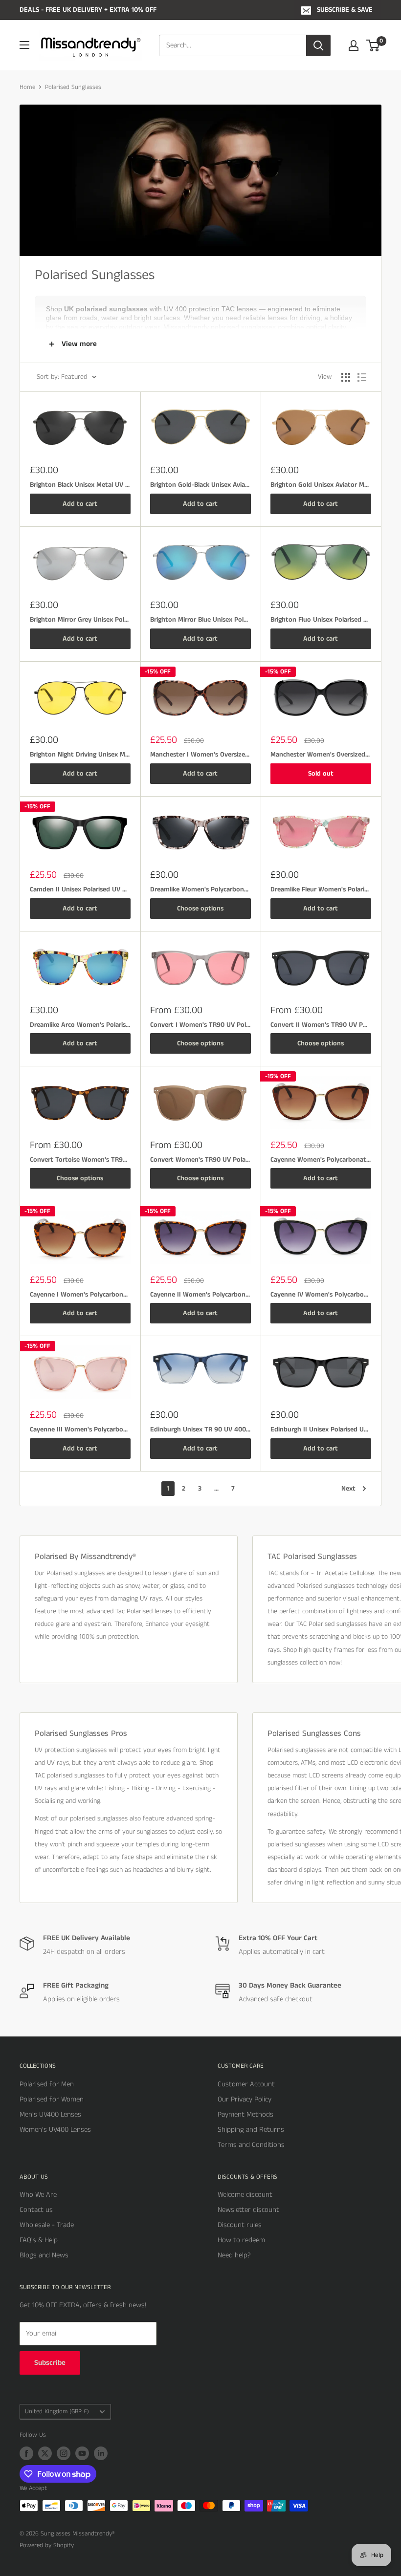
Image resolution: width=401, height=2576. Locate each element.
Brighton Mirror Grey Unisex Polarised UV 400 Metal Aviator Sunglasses (80, 620)
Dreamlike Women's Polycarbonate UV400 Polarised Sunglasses (200, 889)
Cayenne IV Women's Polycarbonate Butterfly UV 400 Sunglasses (321, 1295)
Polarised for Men (47, 2084)
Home (27, 87)
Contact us (36, 2210)
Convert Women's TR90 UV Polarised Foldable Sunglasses (200, 1160)
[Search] (318, 45)
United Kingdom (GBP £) (57, 2411)
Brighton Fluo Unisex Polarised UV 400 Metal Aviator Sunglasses (321, 620)
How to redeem (241, 2240)
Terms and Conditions (251, 2145)
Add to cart (80, 504)
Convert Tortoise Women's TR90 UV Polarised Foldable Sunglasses (80, 1160)
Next (348, 1489)
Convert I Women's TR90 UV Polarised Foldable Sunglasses (200, 1025)
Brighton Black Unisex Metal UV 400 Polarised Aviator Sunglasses (80, 485)
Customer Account (246, 2084)
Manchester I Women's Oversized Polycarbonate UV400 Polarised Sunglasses (200, 755)
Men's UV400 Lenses (50, 2114)
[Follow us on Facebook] (26, 2453)
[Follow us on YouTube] (82, 2453)
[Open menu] (24, 45)
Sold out (321, 774)
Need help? (234, 2255)
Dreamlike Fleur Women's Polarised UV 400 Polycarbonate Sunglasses (321, 889)
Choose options (200, 909)
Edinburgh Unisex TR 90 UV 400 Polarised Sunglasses (200, 1429)
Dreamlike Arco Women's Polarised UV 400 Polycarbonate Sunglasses (80, 1025)
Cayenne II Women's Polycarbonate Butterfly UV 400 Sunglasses (200, 1295)
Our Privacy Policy (245, 2099)
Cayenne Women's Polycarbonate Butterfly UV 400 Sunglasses (321, 1160)
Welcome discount (245, 2195)
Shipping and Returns (251, 2130)
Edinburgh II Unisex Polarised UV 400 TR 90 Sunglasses (321, 1429)
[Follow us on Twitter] (45, 2453)
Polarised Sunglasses (73, 87)
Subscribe (50, 2363)
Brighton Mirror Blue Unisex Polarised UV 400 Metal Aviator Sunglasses (200, 620)
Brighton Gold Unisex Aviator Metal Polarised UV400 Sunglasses (321, 485)
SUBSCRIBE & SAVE (345, 10)
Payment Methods (245, 2114)
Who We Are (38, 2195)
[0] (373, 45)
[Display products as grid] (346, 377)
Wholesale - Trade (47, 2225)
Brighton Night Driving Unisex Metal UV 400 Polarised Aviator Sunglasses (80, 755)
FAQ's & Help (39, 2240)
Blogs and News (44, 2255)
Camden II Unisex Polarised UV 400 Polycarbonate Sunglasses (80, 889)
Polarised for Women (52, 2099)
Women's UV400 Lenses (55, 2130)
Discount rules (240, 2225)
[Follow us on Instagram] (64, 2453)
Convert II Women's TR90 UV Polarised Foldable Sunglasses (321, 1025)
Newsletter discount (248, 2210)
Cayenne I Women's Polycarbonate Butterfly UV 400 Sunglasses (80, 1295)
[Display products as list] (362, 377)
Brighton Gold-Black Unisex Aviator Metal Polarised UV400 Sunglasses (200, 485)
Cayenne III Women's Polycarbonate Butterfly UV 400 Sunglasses (80, 1429)
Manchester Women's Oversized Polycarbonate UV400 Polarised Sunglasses (321, 755)
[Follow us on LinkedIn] (101, 2453)
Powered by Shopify (47, 2545)
